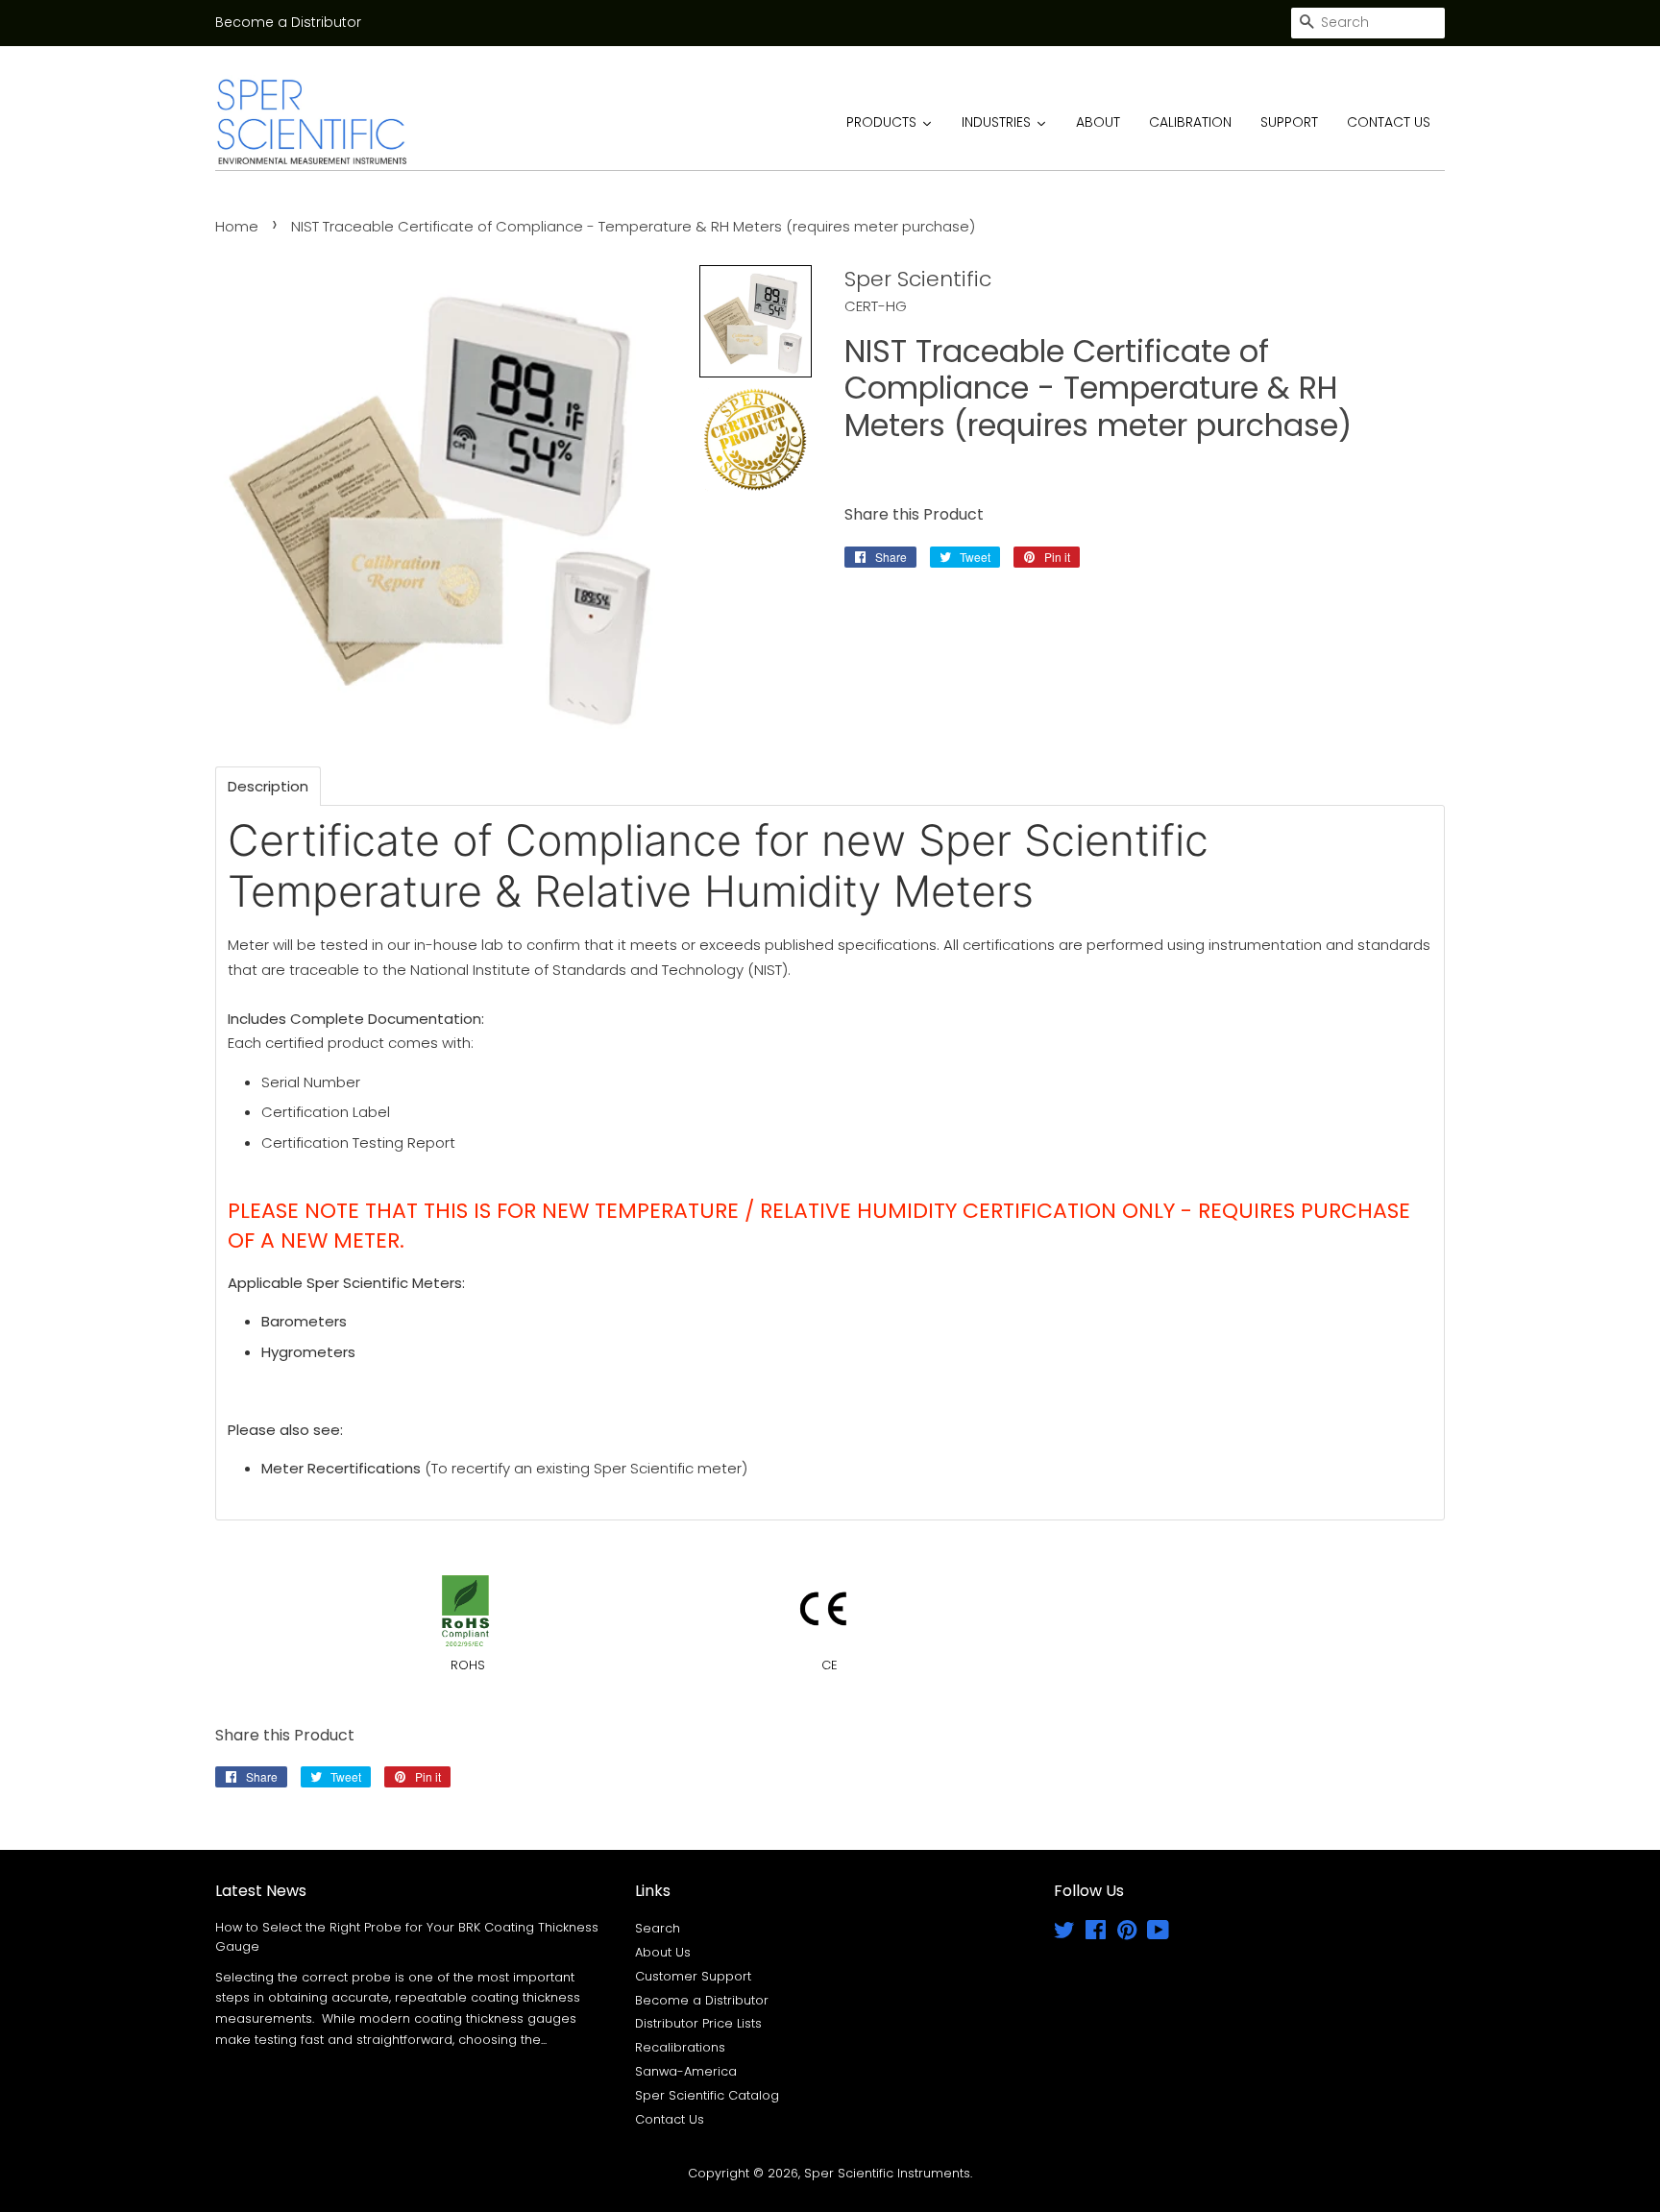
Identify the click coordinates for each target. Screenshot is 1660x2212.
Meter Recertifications (341, 1468)
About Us (663, 1952)
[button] (756, 321)
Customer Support (693, 1976)
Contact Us (670, 2119)
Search (658, 1928)
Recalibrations (680, 2047)
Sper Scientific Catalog (707, 2095)
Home (237, 226)
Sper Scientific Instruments (887, 2173)
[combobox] (1368, 23)
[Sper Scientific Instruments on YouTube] (1158, 1934)
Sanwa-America (686, 2071)
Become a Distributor (288, 22)
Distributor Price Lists (698, 2023)
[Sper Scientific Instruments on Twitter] (1064, 1934)
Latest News (261, 1891)
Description (268, 786)
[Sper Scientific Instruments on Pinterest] (1127, 1934)
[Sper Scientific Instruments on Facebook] (1096, 1934)
